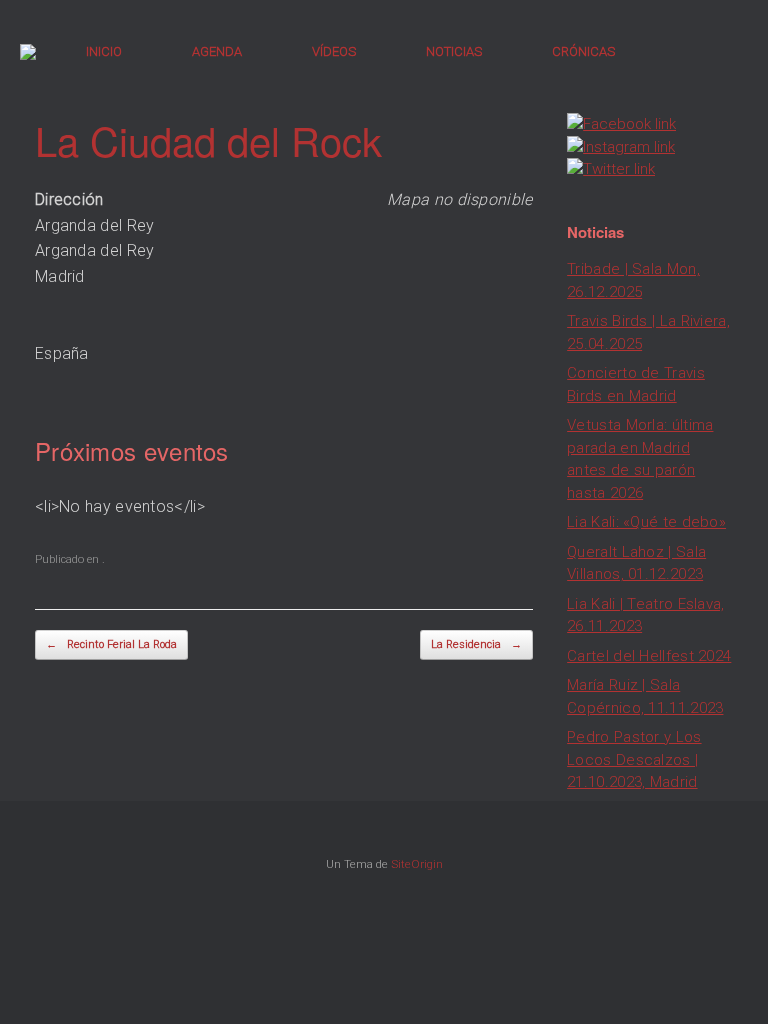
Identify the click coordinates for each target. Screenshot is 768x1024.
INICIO (104, 51)
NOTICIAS (454, 51)
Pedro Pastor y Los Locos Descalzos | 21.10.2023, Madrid (634, 759)
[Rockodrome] (28, 52)
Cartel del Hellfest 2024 (649, 656)
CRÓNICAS (583, 51)
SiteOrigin (417, 864)
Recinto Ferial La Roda (111, 644)
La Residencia (476, 644)
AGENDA (217, 51)
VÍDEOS (334, 51)
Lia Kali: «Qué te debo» (646, 522)
